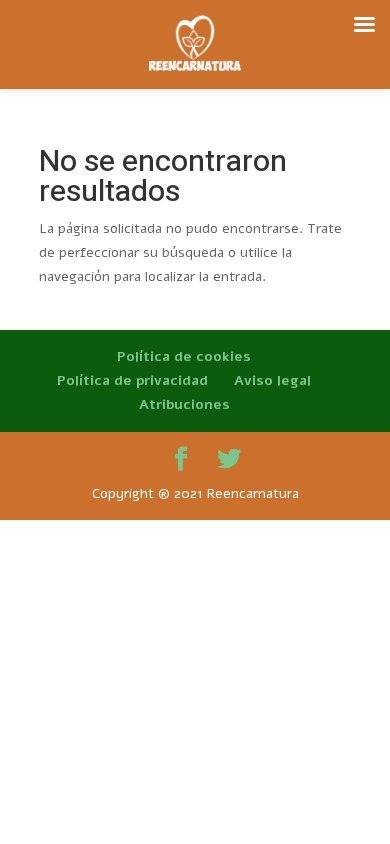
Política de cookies (184, 356)
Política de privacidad (132, 380)
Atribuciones (184, 404)
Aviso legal (272, 380)
